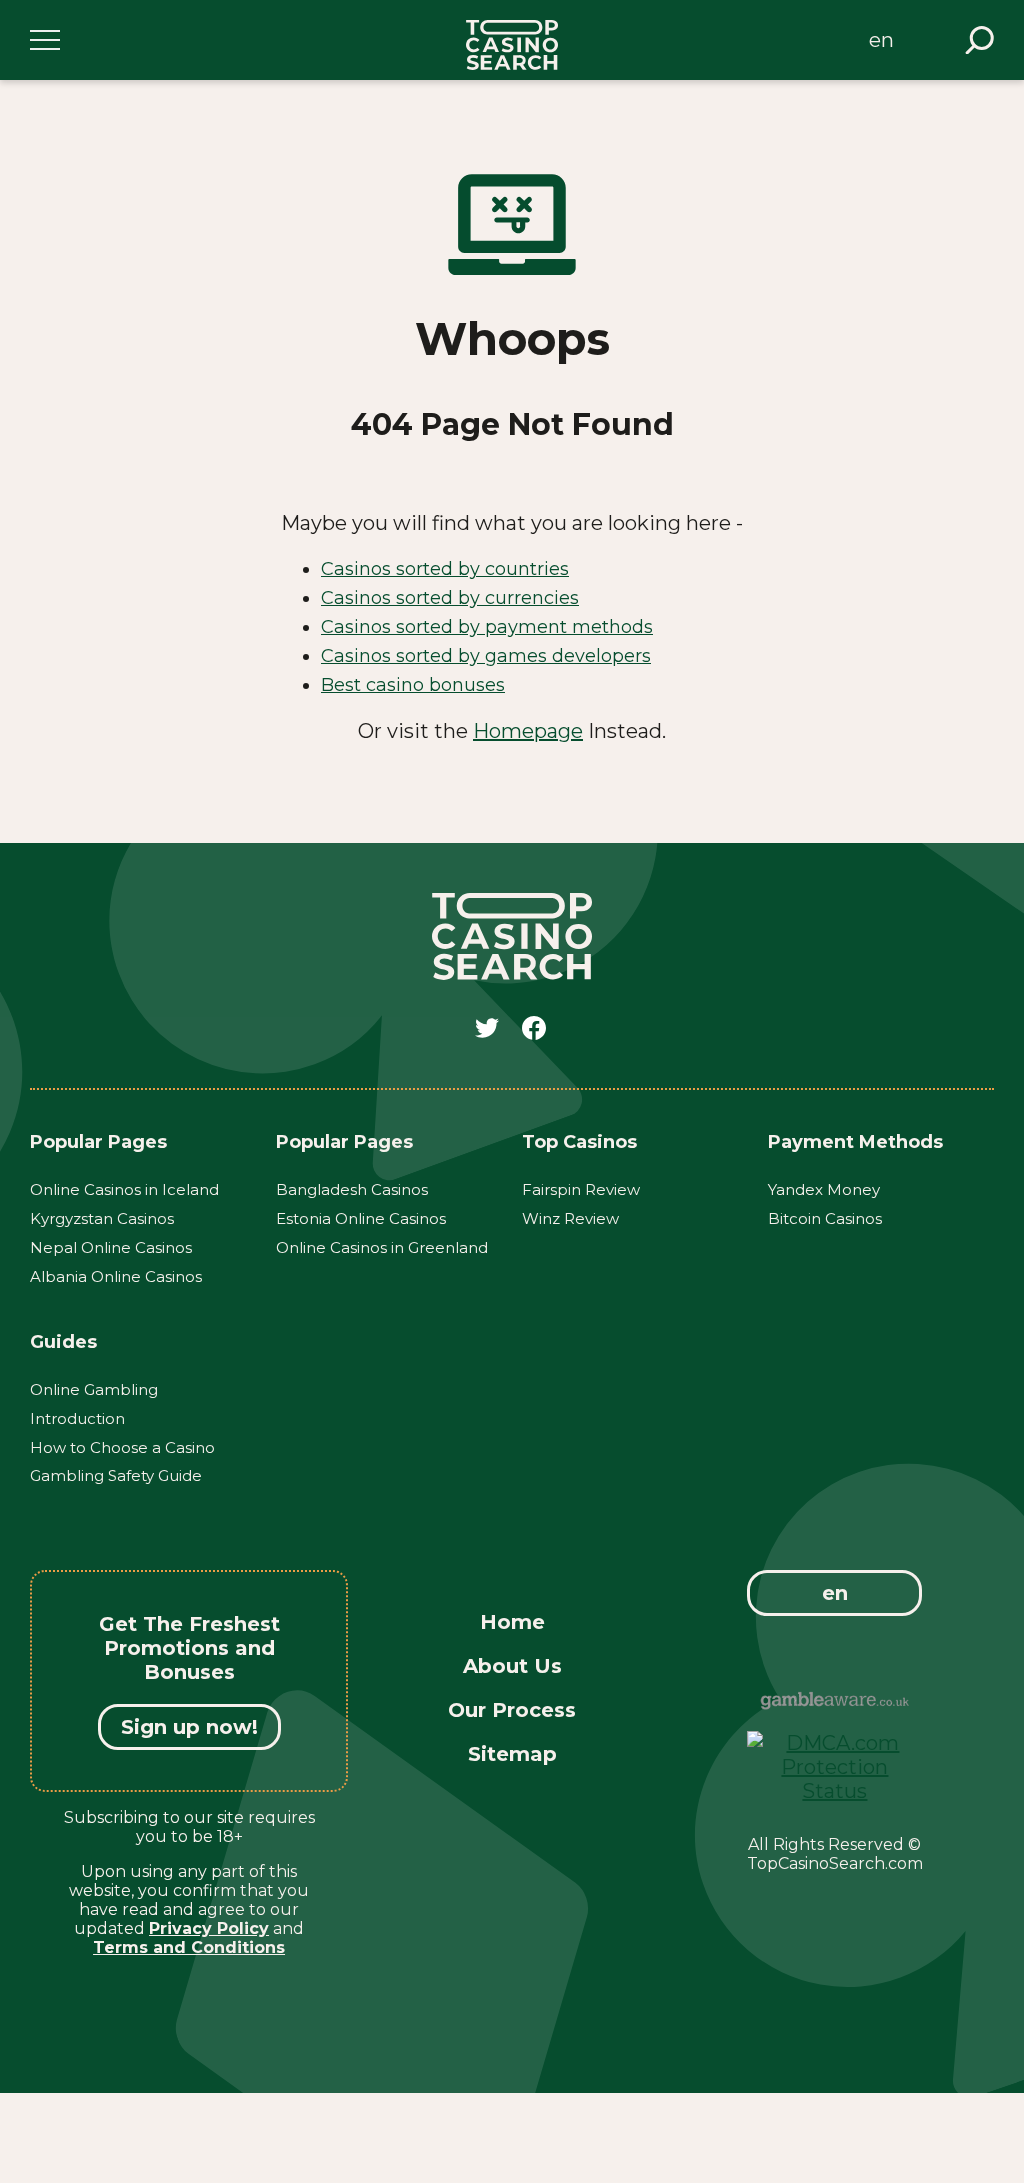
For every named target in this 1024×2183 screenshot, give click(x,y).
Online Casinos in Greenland (382, 1247)
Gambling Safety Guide (116, 1475)
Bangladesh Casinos (352, 1189)
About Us (512, 1666)
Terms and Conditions (189, 1947)
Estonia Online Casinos (361, 1218)
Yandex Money (824, 1189)
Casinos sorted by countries (445, 569)
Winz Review (570, 1218)
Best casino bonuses (413, 685)
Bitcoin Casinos (825, 1218)
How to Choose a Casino (122, 1447)
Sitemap (512, 1754)
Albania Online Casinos (116, 1276)
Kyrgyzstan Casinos (102, 1218)
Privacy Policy (209, 1928)
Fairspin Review (581, 1189)
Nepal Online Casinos (111, 1247)
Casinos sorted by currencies (450, 598)
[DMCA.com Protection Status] (834, 1791)
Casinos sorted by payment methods (487, 627)
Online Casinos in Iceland (124, 1189)
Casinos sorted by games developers (486, 656)
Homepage (528, 731)
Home (512, 1622)
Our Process (512, 1710)
